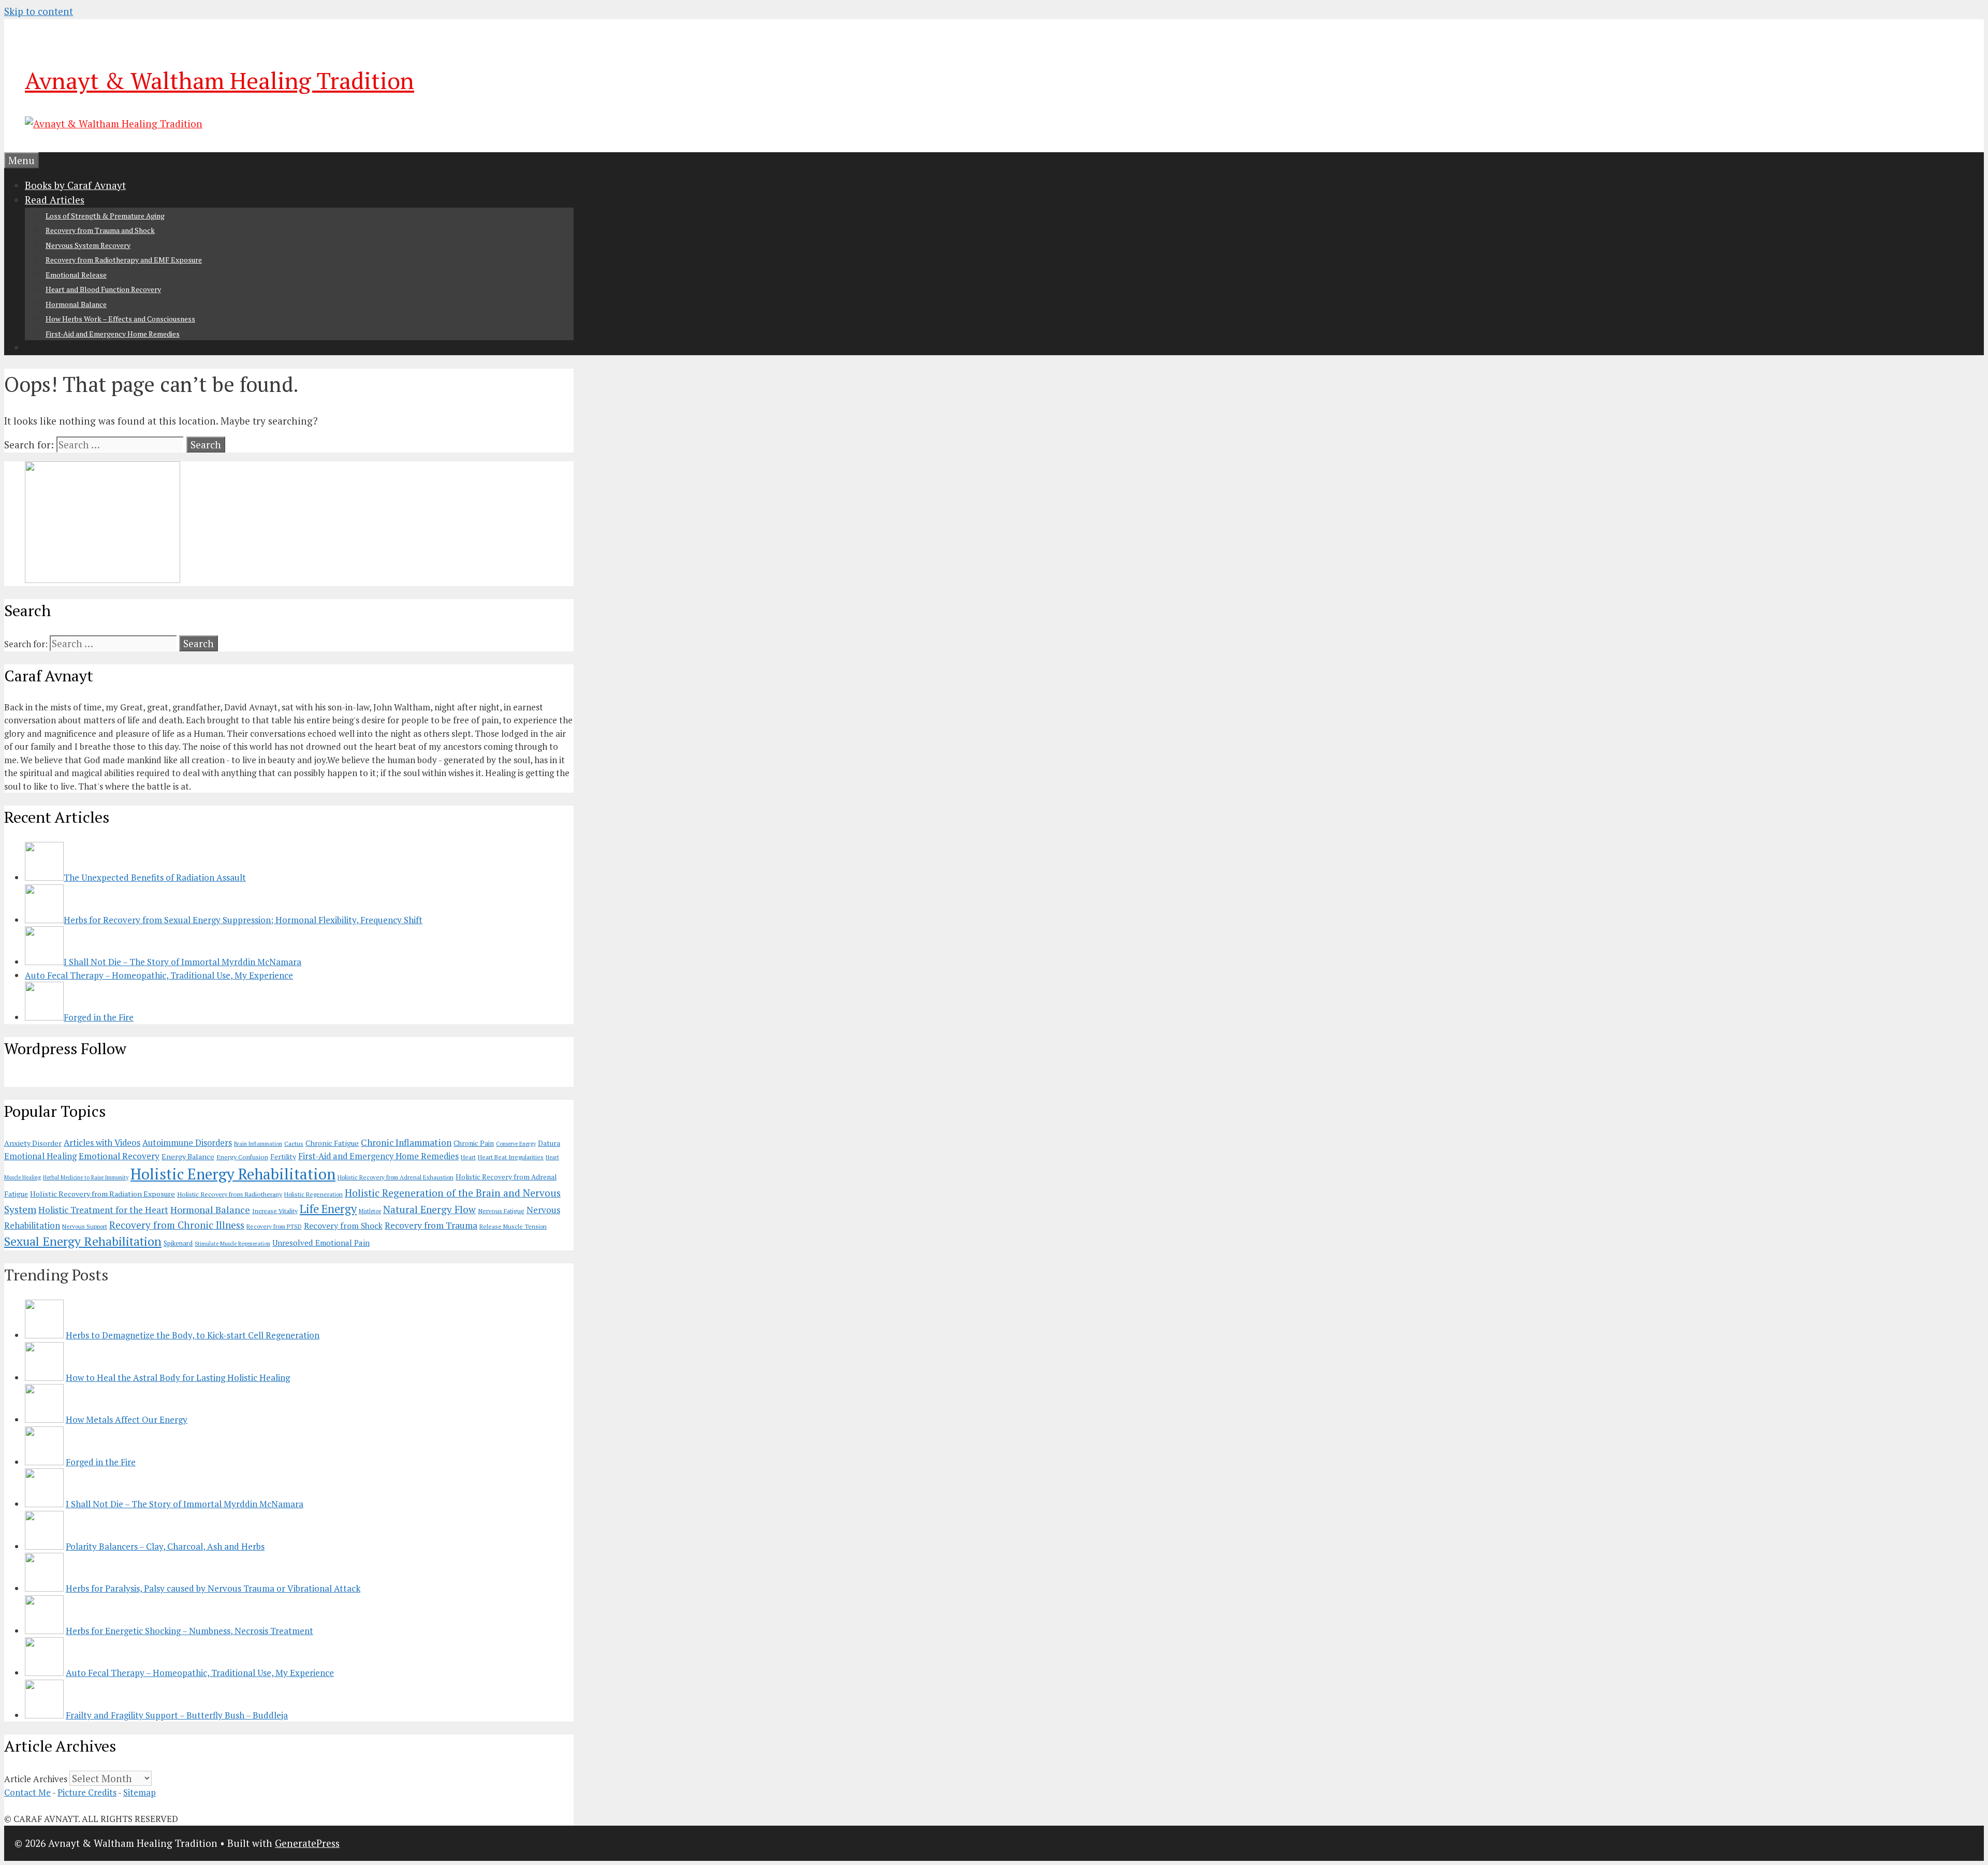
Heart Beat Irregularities (511, 1157)
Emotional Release (76, 275)
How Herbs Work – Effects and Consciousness (120, 319)
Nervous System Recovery (88, 245)
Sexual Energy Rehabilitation (83, 1241)
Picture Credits (87, 1792)
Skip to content (39, 11)
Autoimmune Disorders (187, 1143)
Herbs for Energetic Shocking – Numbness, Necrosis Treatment (189, 1631)
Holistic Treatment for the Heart (103, 1210)
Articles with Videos (102, 1143)
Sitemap (140, 1792)
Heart (468, 1157)
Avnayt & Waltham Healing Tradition (220, 80)
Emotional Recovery (119, 1156)
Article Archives (36, 1779)
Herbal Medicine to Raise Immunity (86, 1177)
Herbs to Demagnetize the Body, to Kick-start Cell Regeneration (193, 1335)
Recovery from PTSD (274, 1226)
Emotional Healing (40, 1156)
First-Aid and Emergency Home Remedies (113, 334)
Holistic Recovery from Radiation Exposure (103, 1194)
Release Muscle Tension (513, 1226)
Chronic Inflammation (406, 1142)
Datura (549, 1143)
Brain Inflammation (258, 1144)
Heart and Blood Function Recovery (103, 289)
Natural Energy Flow (429, 1209)
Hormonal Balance (76, 304)
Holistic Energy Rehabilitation (233, 1174)
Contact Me (27, 1792)
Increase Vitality (275, 1211)
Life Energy (328, 1209)
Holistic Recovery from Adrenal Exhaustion (396, 1177)
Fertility (283, 1157)
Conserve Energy (516, 1144)
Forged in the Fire (101, 1462)
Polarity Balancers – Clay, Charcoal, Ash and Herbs (165, 1546)
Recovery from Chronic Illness (177, 1225)
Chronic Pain (474, 1143)
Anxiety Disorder (33, 1143)
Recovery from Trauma (431, 1225)
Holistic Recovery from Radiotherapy (230, 1194)
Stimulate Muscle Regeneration (232, 1244)
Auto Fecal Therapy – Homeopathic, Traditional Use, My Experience (200, 1673)
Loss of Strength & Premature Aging (105, 216)
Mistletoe (370, 1211)
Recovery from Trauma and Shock (100, 230)
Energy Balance (188, 1156)
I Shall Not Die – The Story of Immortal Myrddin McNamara (185, 1504)
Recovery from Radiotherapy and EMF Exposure (124, 260)
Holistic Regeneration (313, 1194)
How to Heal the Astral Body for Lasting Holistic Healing (178, 1378)
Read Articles (55, 200)
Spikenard (178, 1243)
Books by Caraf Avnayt (75, 185)
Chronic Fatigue (332, 1143)
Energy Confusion (242, 1157)
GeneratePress (307, 1843)
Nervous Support (85, 1226)
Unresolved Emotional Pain (321, 1243)
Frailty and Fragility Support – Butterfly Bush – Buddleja (177, 1715)
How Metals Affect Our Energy (127, 1419)
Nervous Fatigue (501, 1211)
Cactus (294, 1143)
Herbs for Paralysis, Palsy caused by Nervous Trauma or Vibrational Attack (213, 1588)
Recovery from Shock (343, 1226)
